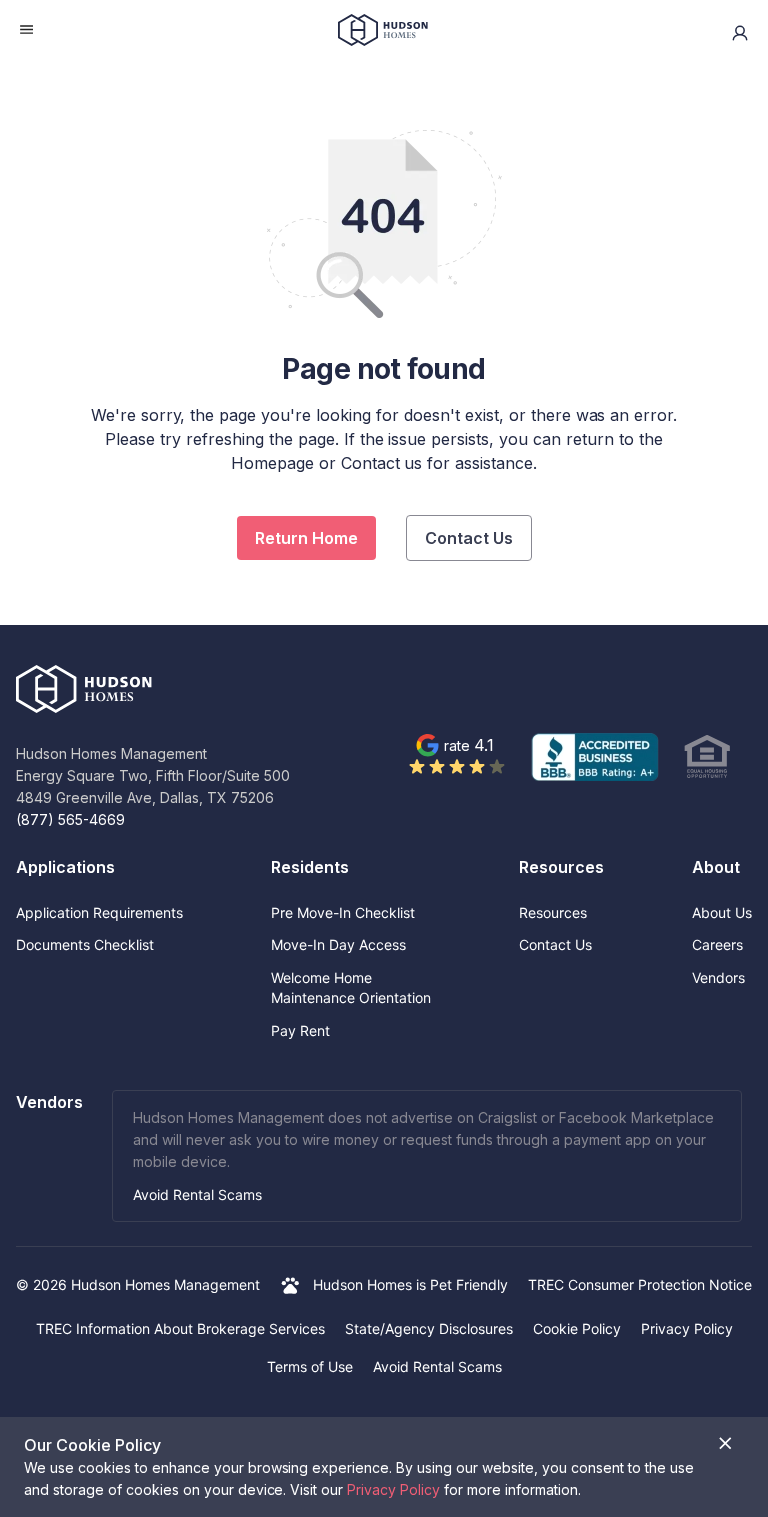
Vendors (718, 977)
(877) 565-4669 (70, 819)
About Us (722, 912)
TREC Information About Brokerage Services (180, 1328)
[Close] (725, 1443)
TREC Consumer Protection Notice (640, 1284)
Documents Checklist (85, 944)
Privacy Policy (687, 1328)
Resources (553, 912)
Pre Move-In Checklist (343, 912)
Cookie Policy (577, 1328)
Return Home (306, 538)
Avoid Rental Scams (197, 1194)
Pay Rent (300, 1030)
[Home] (383, 33)
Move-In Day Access (338, 944)
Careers (717, 944)
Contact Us (469, 538)
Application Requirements (99, 912)
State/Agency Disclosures (429, 1328)
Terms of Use (310, 1366)
